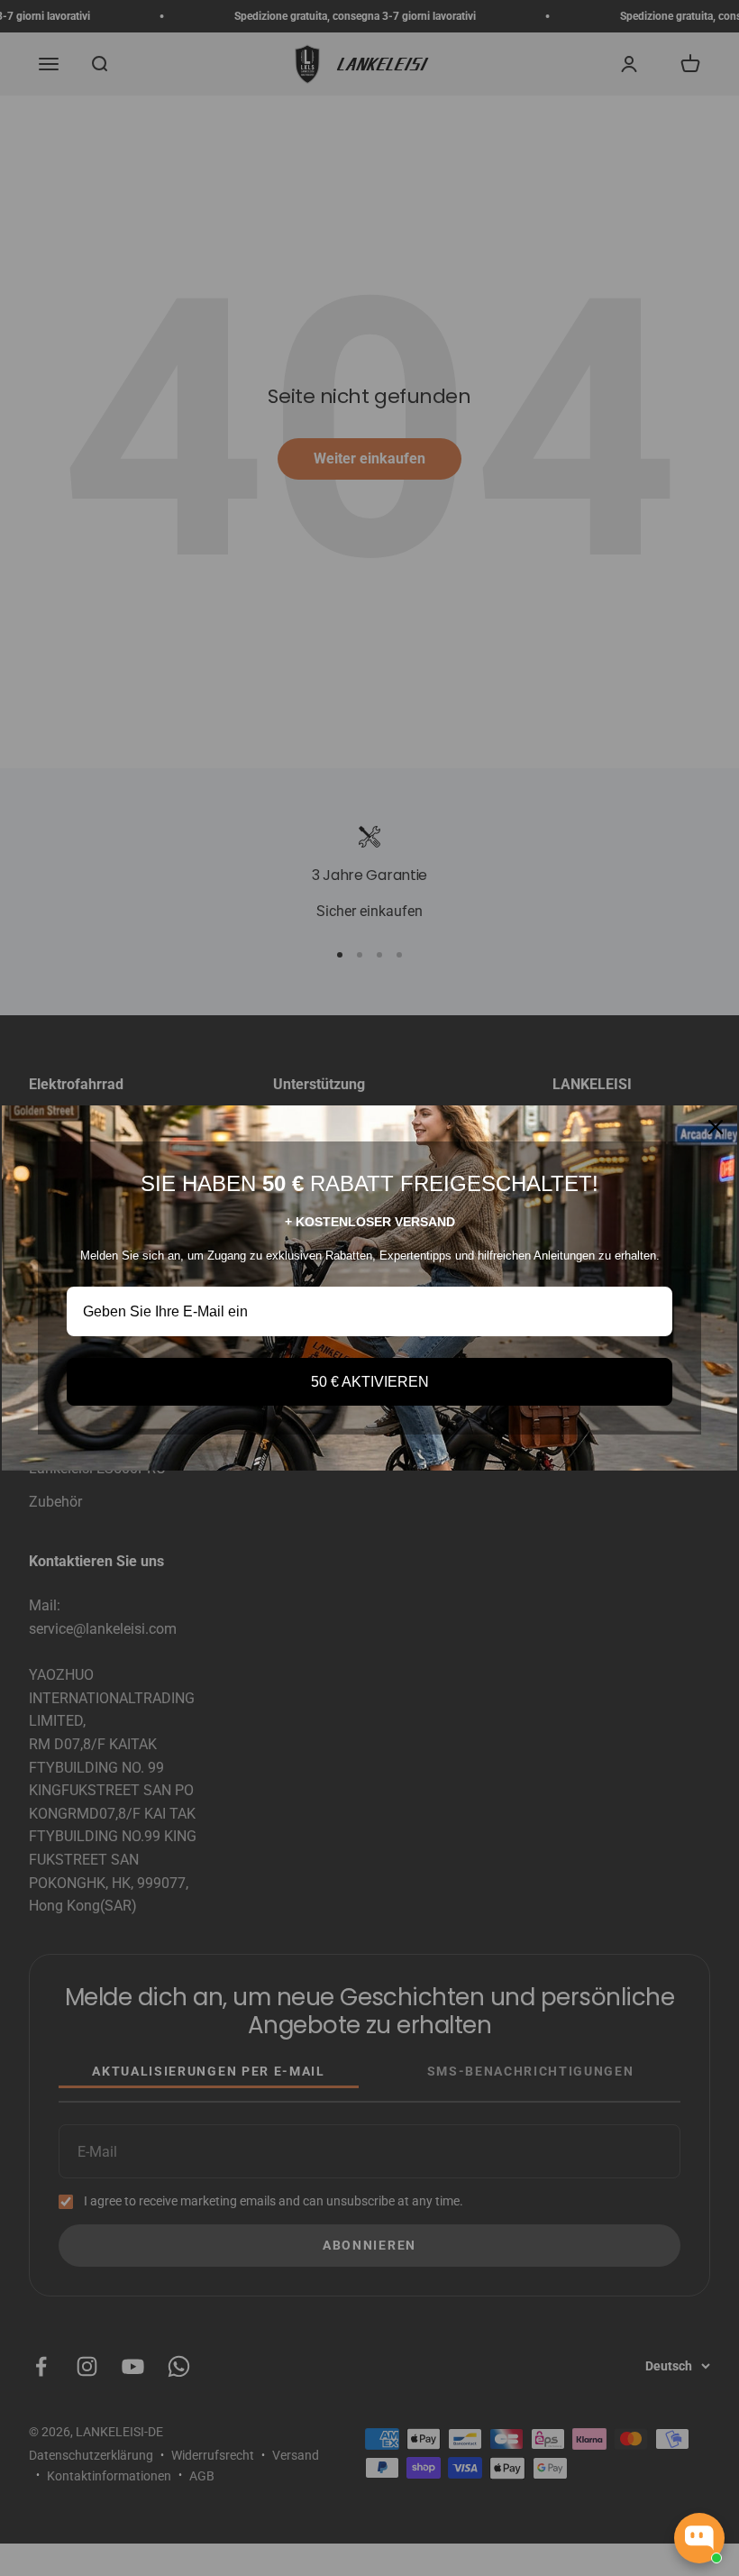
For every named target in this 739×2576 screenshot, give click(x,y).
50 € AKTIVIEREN (370, 1382)
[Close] (716, 1127)
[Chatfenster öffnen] (699, 2538)
